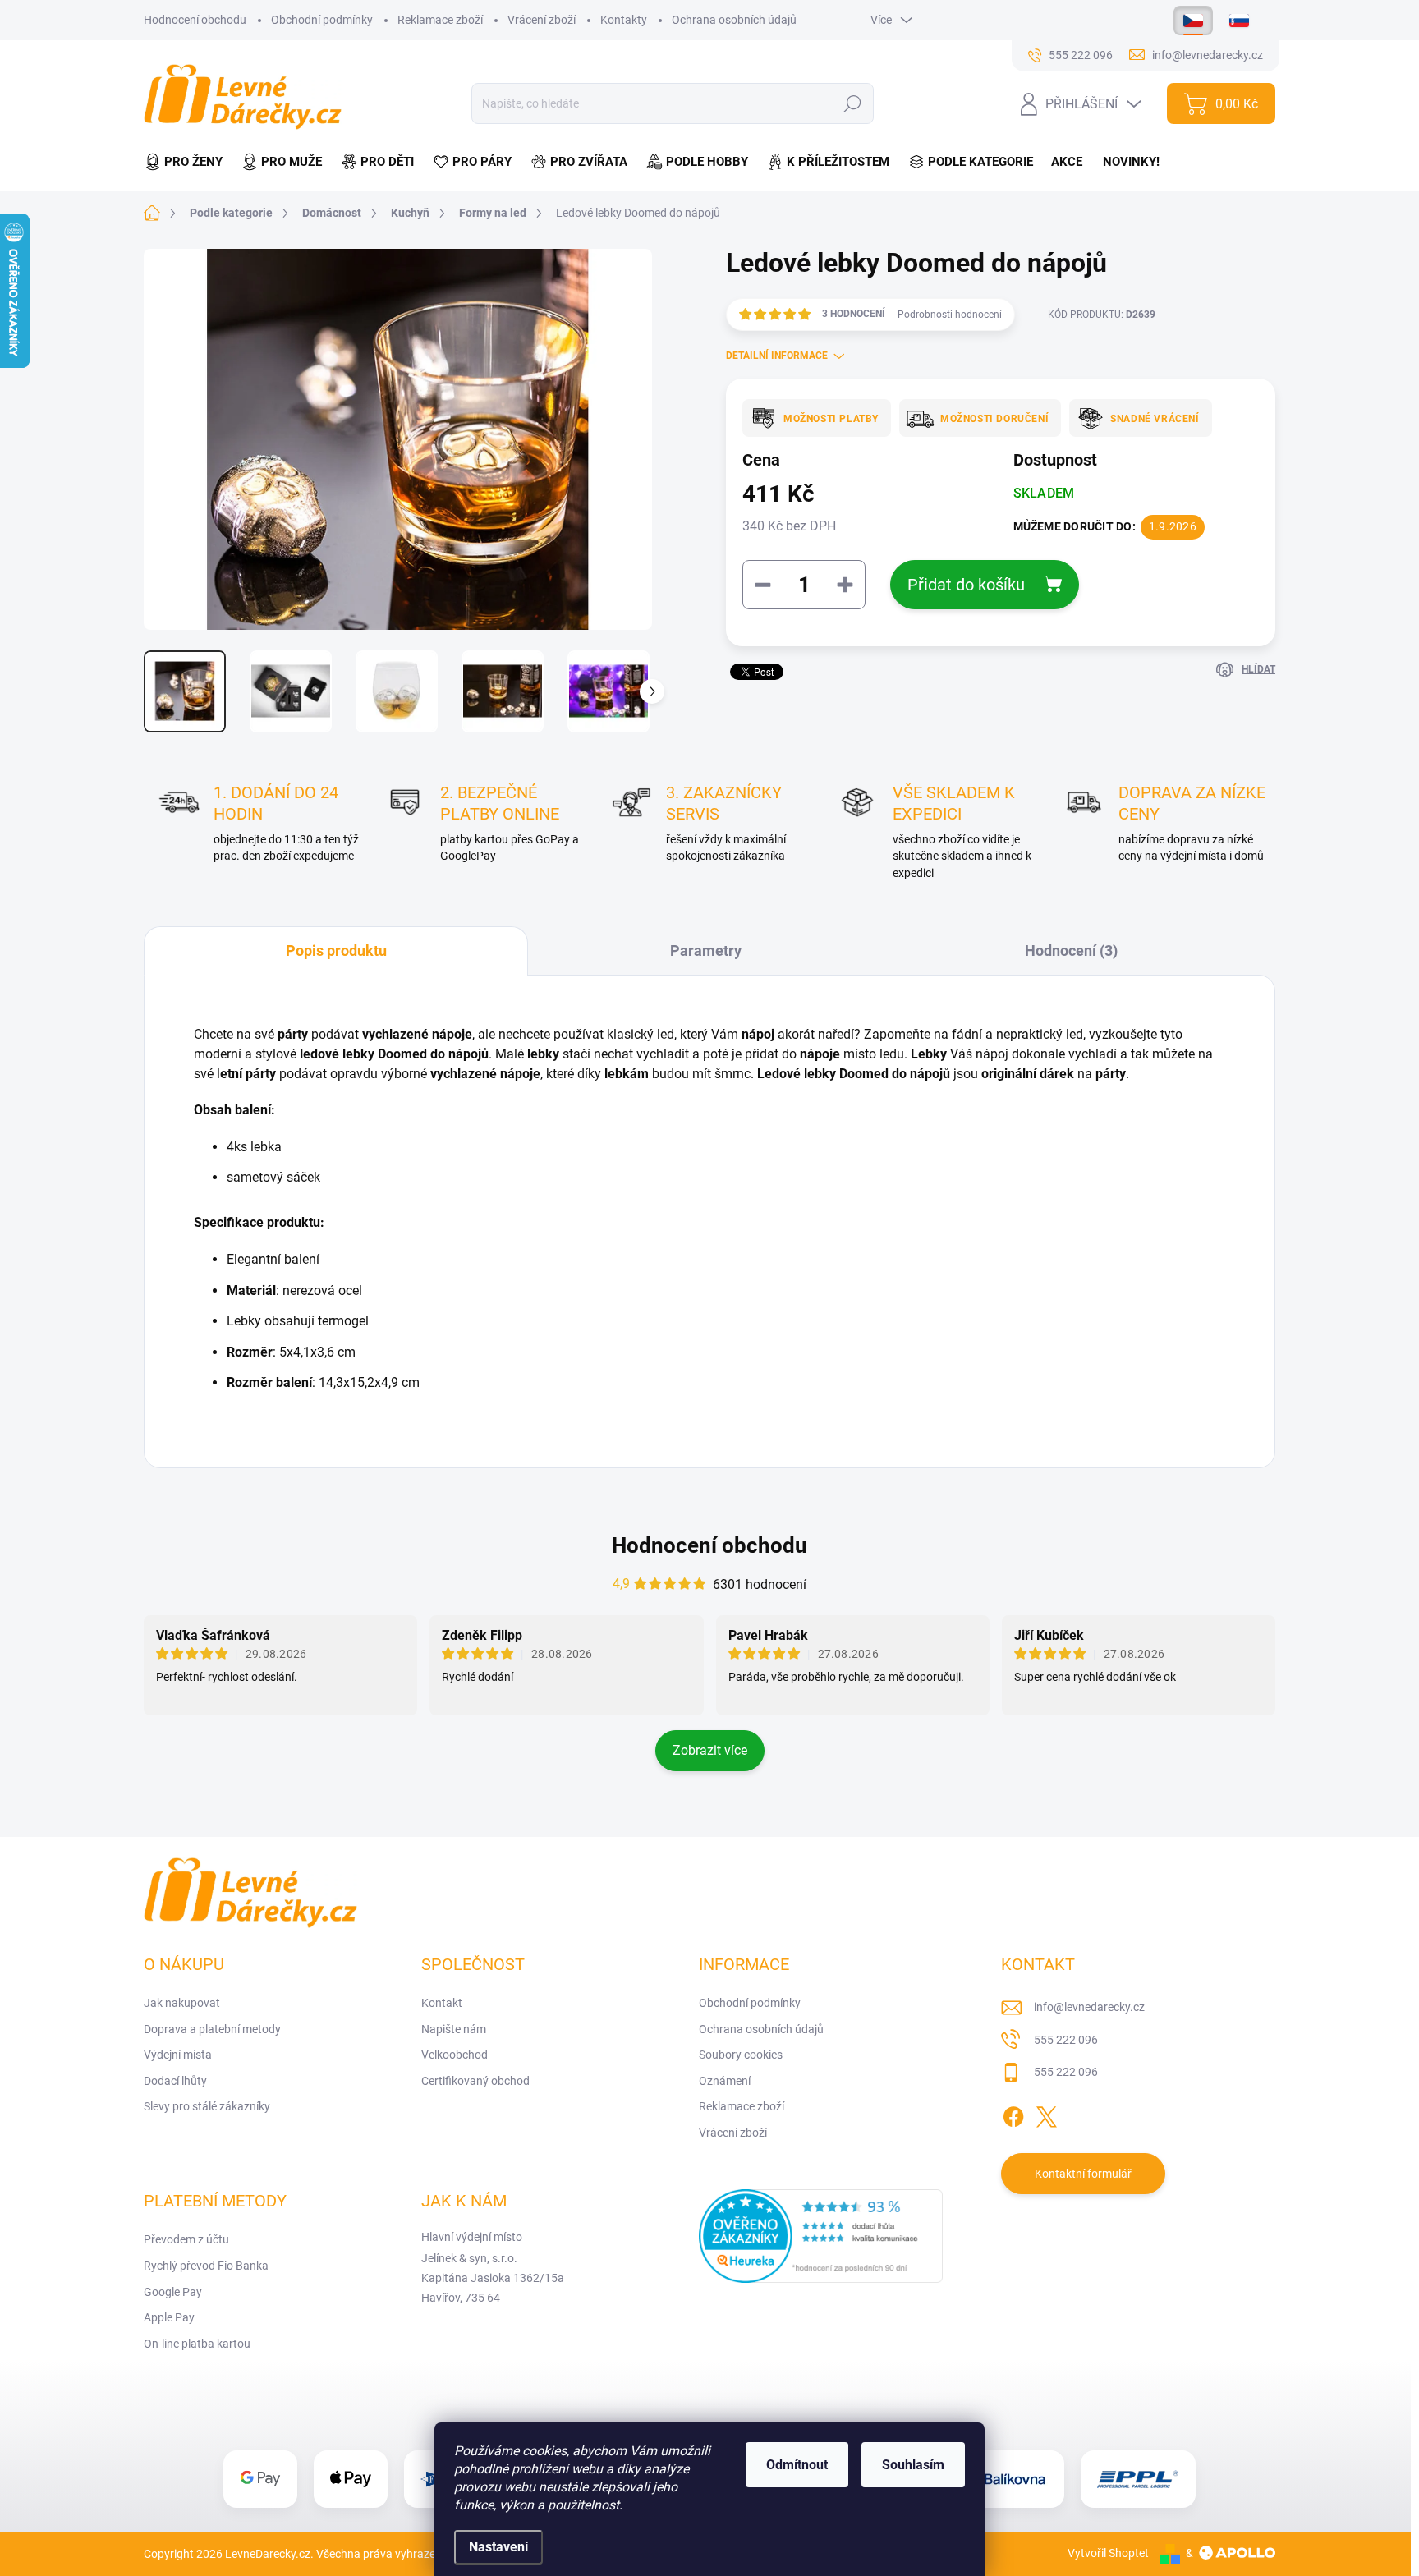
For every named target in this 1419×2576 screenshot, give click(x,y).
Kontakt (442, 2003)
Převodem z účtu (186, 2239)
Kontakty (624, 20)
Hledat (853, 103)
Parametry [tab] (706, 951)
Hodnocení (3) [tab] (1071, 951)
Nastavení (498, 2547)
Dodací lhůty (175, 2081)
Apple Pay (169, 2317)
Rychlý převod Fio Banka (206, 2266)
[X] (1046, 2114)
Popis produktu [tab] (336, 951)
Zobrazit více (710, 1750)
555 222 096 (1066, 2040)
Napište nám (454, 2029)
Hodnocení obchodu (195, 20)
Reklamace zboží (440, 20)
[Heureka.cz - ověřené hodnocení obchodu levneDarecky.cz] (821, 2236)
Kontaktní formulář (1083, 2174)
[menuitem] (188, 162)
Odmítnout (797, 2465)
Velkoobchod (455, 2055)
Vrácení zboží (542, 20)
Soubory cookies (741, 2055)
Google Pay (173, 2292)
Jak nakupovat (182, 2003)
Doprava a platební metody (212, 2029)
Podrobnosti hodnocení (950, 315)
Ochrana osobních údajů (734, 20)
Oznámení (725, 2081)
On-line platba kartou (197, 2344)
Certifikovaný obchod (475, 2081)
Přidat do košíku (966, 585)
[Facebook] (1013, 2114)
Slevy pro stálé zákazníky (207, 2106)
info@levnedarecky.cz (1089, 2007)
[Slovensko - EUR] (1239, 21)
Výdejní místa (178, 2055)
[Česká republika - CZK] (1193, 21)
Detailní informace (777, 356)
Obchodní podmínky (322, 20)
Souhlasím (913, 2465)
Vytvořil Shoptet (1108, 2553)
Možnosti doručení (994, 419)
